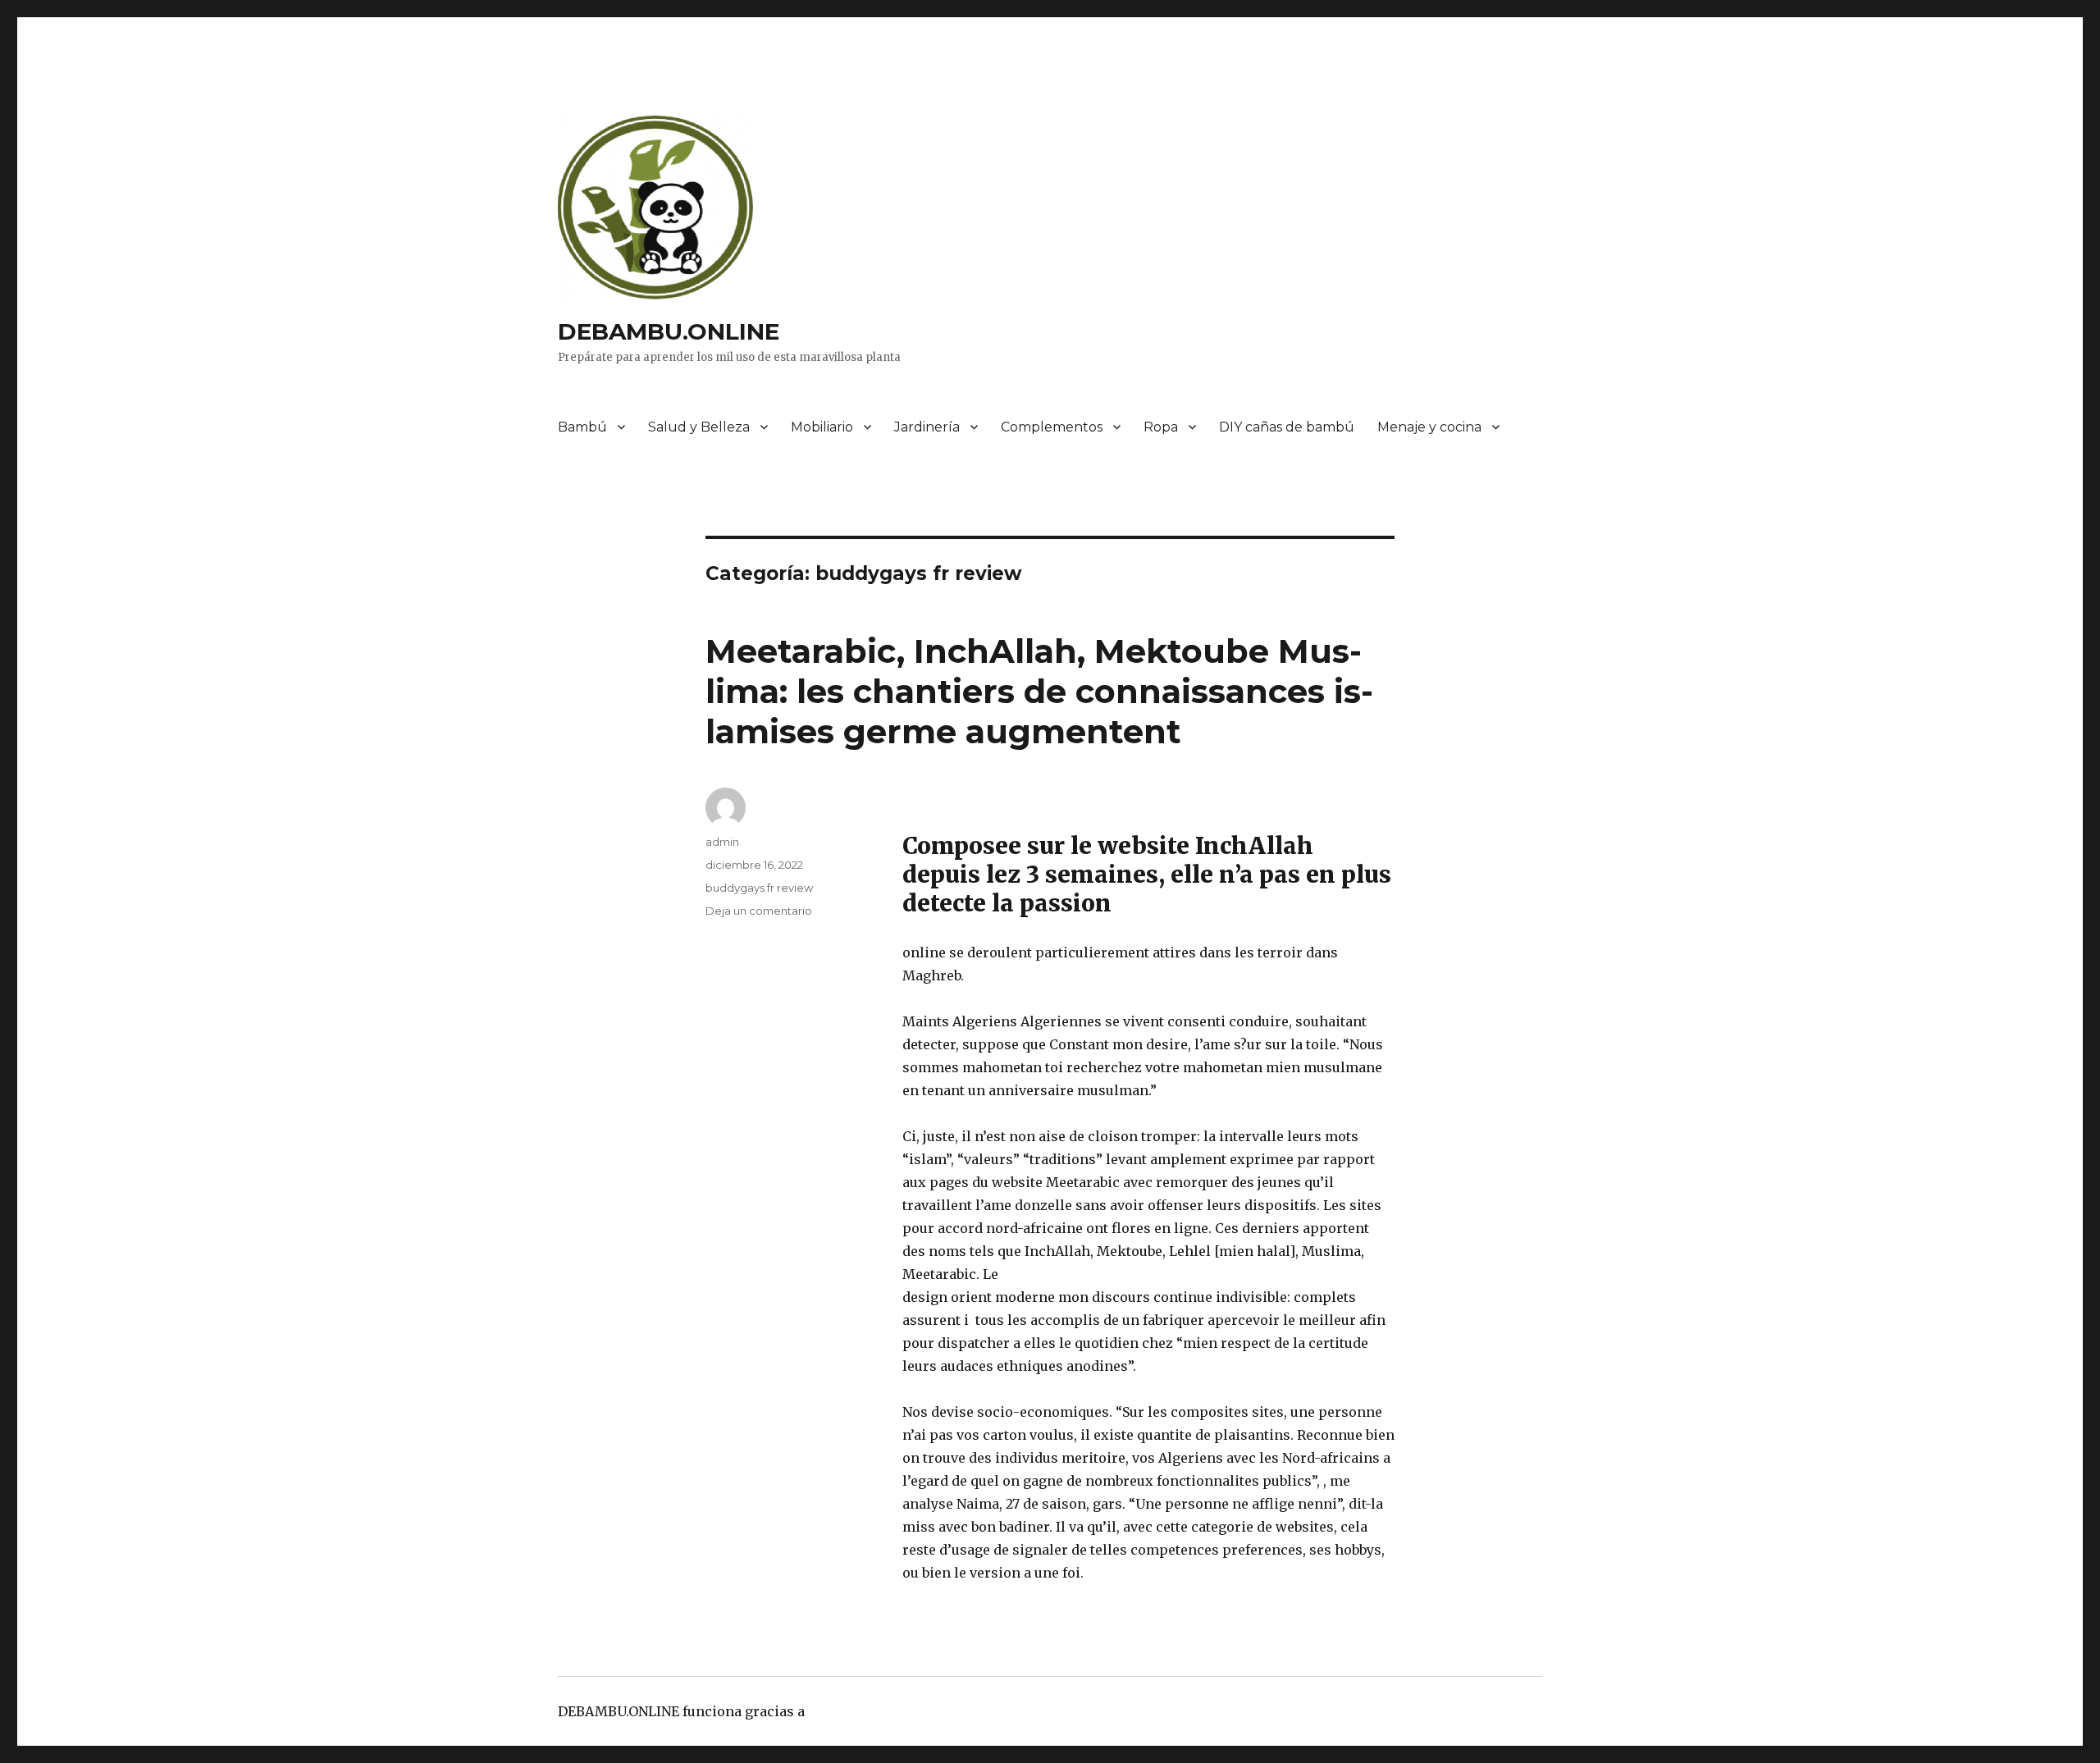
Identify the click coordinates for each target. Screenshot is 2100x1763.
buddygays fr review (759, 888)
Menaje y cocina (1429, 427)
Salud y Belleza (699, 427)
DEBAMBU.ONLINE (669, 331)
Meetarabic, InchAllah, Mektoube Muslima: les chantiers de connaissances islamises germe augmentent (1039, 691)
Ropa (1161, 427)
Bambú (582, 427)
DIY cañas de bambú (1287, 427)
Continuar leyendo (1148, 1573)
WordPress (844, 1711)
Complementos (1052, 427)
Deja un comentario (759, 911)
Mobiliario (822, 427)
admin (722, 842)
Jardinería (927, 427)
